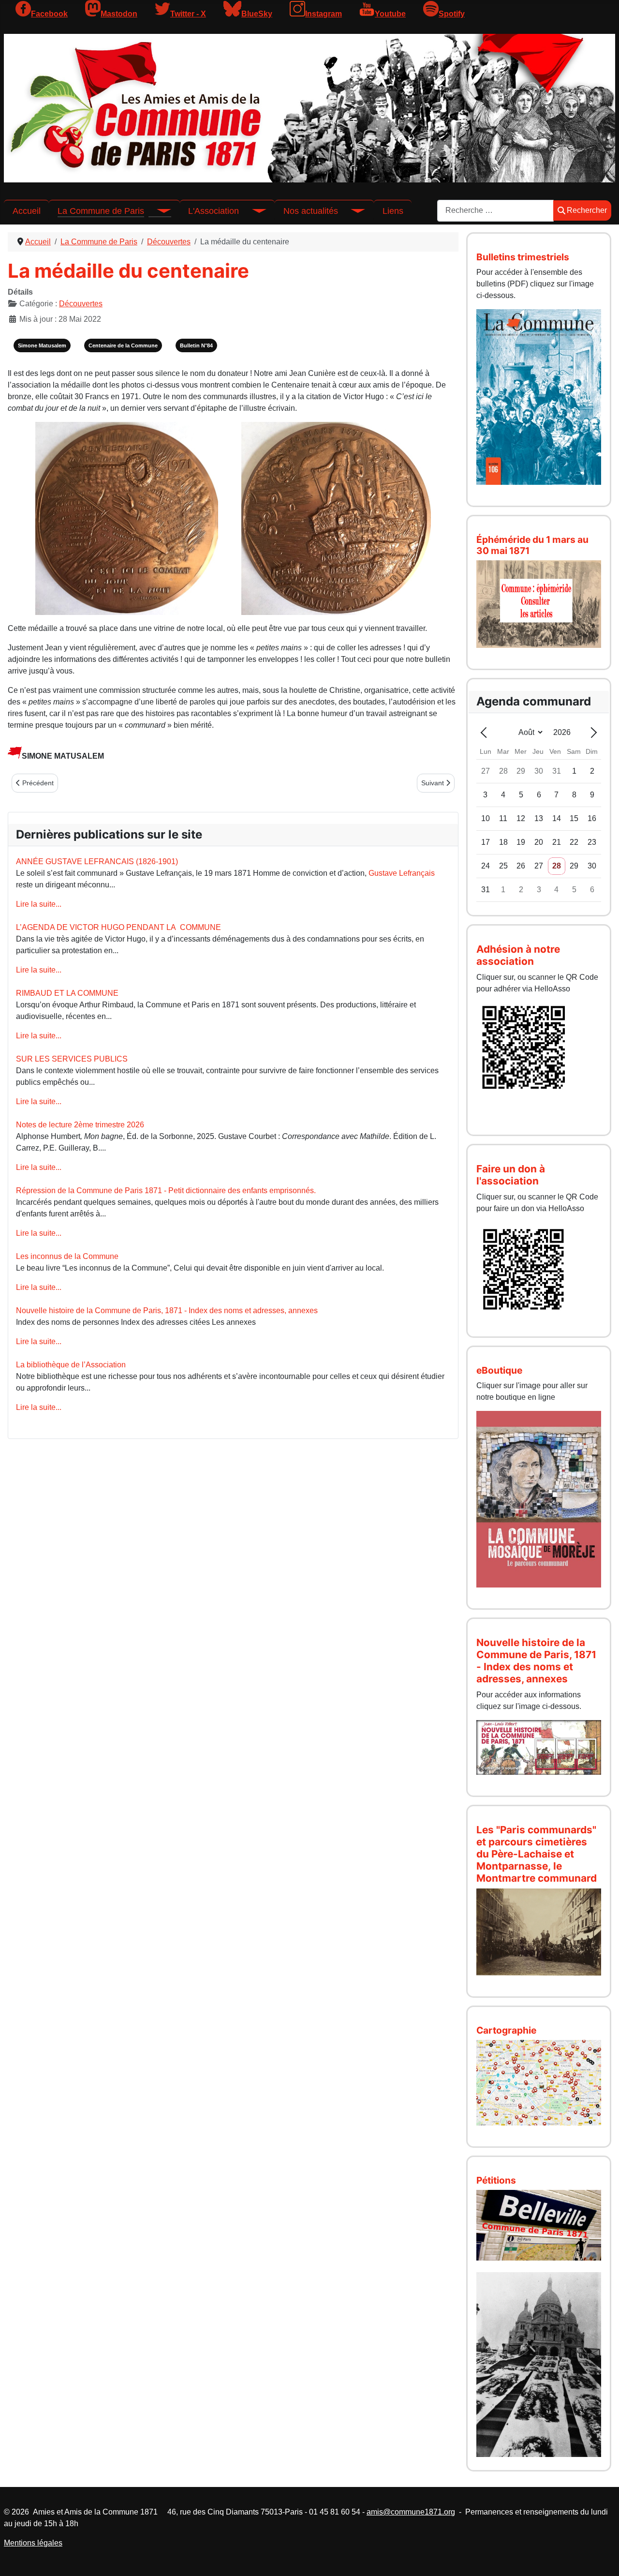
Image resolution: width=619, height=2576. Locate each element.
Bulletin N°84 (196, 345)
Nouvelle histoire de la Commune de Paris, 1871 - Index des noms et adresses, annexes (167, 1310)
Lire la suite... (39, 904)
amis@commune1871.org (411, 2512)
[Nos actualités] (352, 211)
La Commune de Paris (101, 211)
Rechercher (587, 210)
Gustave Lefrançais (402, 873)
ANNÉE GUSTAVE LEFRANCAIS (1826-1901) (97, 861)
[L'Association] (252, 211)
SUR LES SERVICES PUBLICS (72, 1059)
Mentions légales (33, 2543)
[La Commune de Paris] (158, 211)
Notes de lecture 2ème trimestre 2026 (80, 1125)
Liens (393, 211)
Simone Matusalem (42, 345)
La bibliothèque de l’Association (71, 1365)
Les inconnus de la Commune (67, 1256)
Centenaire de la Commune (123, 345)
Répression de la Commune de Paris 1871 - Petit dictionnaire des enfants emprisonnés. (166, 1191)
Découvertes (81, 304)
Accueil (27, 211)
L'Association (214, 211)
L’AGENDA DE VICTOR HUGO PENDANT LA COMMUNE (118, 927)
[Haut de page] (602, 2558)
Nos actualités (311, 211)
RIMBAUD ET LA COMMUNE (67, 993)
